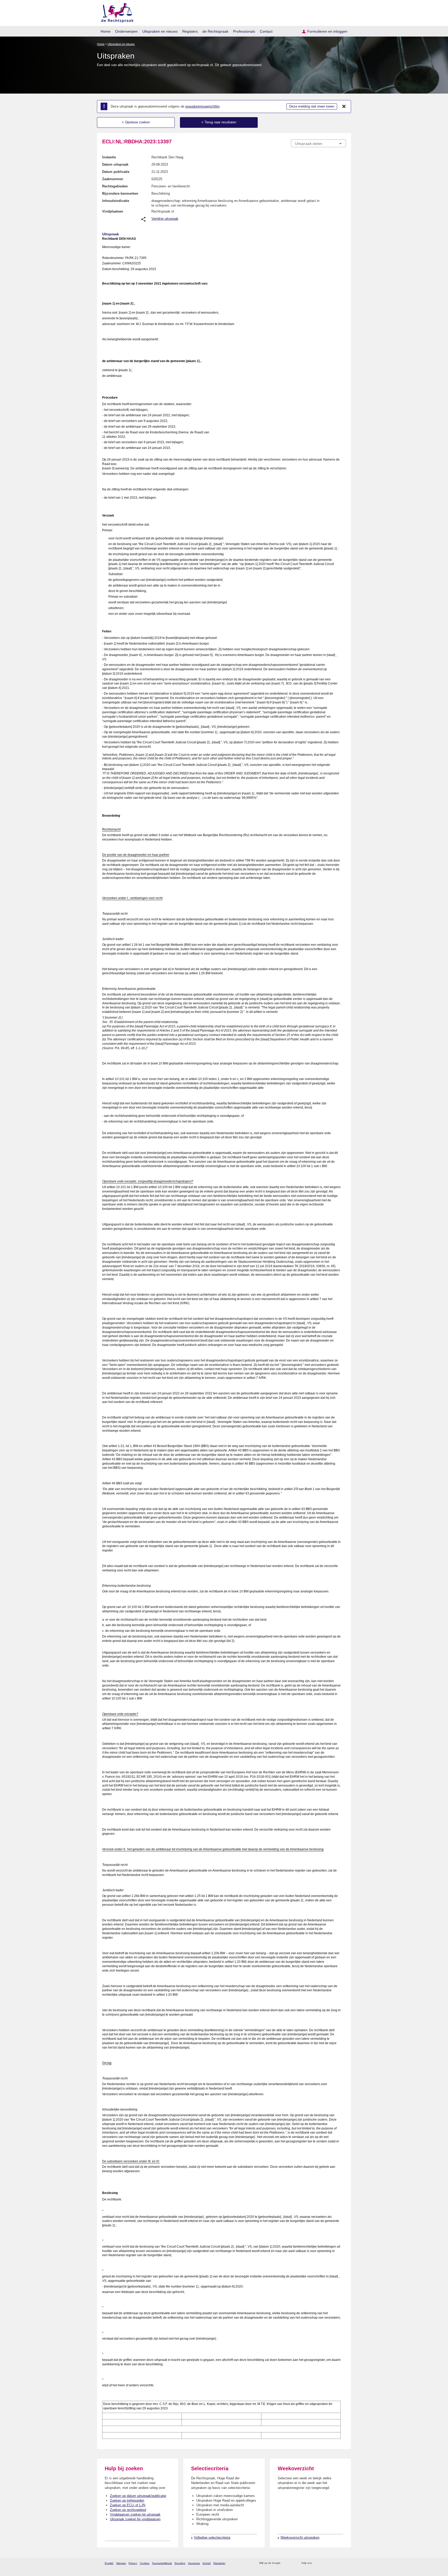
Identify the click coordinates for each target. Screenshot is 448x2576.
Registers (190, 31)
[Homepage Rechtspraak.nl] (115, 12)
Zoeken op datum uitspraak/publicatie (138, 2496)
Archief (207, 2563)
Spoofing (180, 2563)
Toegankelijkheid (162, 2563)
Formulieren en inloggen (327, 31)
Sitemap (121, 2563)
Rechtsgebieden (115, 186)
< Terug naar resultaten (219, 122)
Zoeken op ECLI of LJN (128, 2505)
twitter (316, 2563)
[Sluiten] (344, 107)
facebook (323, 2563)
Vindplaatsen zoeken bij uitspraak (135, 2514)
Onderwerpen (126, 31)
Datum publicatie (116, 172)
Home (106, 31)
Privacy (133, 2563)
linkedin (336, 2563)
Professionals (244, 31)
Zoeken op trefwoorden (127, 2500)
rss (285, 2563)
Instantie (109, 157)
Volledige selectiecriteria (212, 2538)
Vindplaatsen (113, 211)
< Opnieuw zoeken (136, 122)
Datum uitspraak (115, 164)
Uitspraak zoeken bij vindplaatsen (135, 2519)
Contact (266, 31)
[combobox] (318, 143)
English (109, 2563)
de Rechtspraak (215, 31)
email (292, 2563)
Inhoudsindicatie (116, 201)
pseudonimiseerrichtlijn (202, 106)
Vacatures (194, 2563)
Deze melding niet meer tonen (312, 106)
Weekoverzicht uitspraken (300, 2538)
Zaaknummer (113, 179)
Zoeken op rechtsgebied (128, 2510)
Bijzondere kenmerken (120, 193)
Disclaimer (219, 2563)
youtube (343, 2563)
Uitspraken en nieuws (160, 31)
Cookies (145, 2563)
